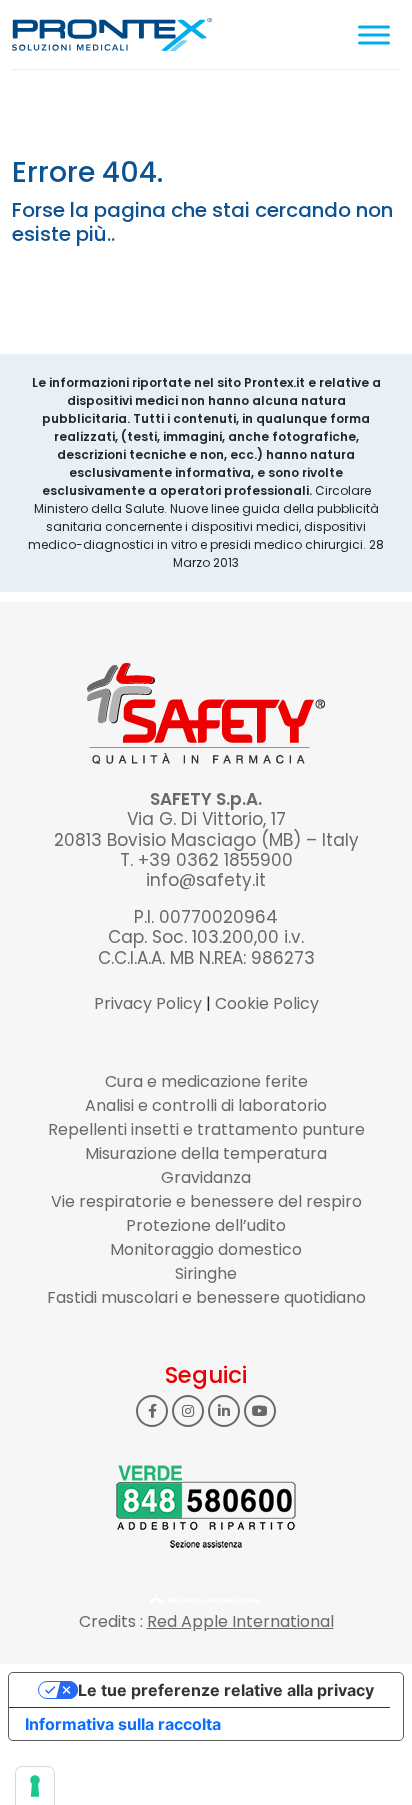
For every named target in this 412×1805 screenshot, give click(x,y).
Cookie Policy (267, 1003)
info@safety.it (206, 880)
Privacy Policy (148, 1003)
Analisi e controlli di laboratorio (206, 1105)
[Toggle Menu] (374, 34)
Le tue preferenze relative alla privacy (226, 1690)
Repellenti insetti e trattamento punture (206, 1129)
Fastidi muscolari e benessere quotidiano (206, 1297)
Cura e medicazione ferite (206, 1081)
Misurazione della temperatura (206, 1153)
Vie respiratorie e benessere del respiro (206, 1201)
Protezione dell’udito (206, 1225)
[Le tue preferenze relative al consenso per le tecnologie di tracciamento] (35, 1786)
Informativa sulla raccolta (123, 1724)
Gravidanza (206, 1177)
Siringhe (206, 1273)
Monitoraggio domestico (206, 1249)
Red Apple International (240, 1621)
